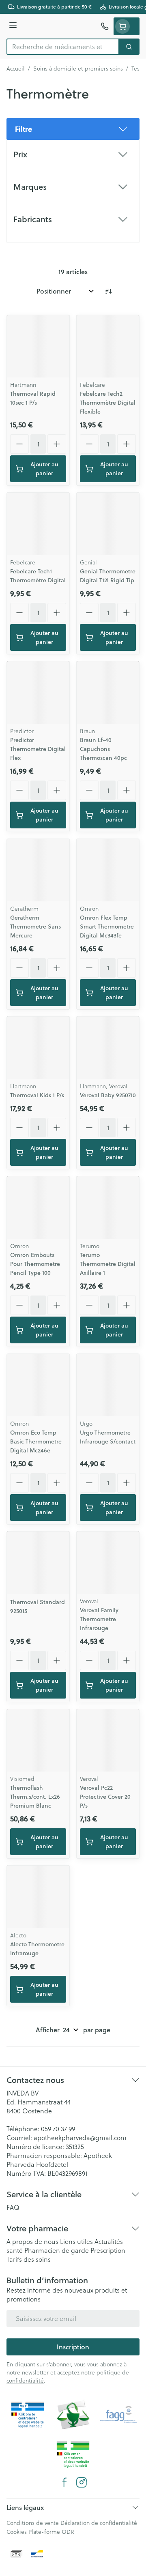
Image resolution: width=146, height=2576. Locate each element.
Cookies (17, 2532)
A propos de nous (32, 2241)
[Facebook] (64, 2482)
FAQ (13, 2207)
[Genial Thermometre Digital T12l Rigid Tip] (108, 524)
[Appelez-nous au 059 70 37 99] (105, 26)
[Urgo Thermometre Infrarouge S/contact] (108, 1385)
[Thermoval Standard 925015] (38, 1563)
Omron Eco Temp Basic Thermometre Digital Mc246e (36, 1441)
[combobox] (63, 47)
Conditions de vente (33, 2523)
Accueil (16, 69)
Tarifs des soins (29, 2259)
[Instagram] (82, 2482)
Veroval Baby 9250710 (108, 1095)
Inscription (73, 2347)
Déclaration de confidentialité (99, 2523)
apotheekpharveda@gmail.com (80, 2138)
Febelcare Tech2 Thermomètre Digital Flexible (108, 403)
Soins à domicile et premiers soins (78, 69)
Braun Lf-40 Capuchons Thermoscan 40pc (103, 749)
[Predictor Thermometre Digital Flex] (38, 693)
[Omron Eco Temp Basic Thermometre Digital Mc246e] (38, 1385)
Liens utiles (76, 2241)
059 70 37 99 (58, 2129)
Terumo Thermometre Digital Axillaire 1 (108, 1264)
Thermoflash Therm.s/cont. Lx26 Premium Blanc (35, 1797)
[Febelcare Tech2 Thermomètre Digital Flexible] (108, 346)
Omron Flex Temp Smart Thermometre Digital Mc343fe (107, 927)
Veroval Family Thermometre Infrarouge (99, 1619)
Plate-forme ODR (51, 2532)
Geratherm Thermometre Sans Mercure (35, 927)
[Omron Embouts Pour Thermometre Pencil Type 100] (38, 1208)
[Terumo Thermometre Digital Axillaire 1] (108, 1208)
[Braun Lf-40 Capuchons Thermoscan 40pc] (108, 693)
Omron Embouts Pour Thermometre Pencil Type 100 (35, 1264)
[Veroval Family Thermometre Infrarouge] (108, 1563)
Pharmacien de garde (57, 2250)
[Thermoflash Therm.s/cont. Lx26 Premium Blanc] (38, 1740)
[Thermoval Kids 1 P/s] (38, 1048)
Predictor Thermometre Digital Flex (38, 749)
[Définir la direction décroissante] (108, 291)
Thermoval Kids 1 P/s (37, 1095)
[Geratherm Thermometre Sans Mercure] (38, 870)
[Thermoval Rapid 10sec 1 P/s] (38, 346)
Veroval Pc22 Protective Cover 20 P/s (105, 1797)
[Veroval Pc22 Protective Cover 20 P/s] (108, 1740)
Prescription (108, 2250)
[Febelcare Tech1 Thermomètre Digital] (38, 524)
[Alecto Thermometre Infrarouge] (38, 1897)
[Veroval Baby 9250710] (108, 1048)
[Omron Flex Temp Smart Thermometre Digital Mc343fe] (108, 870)
